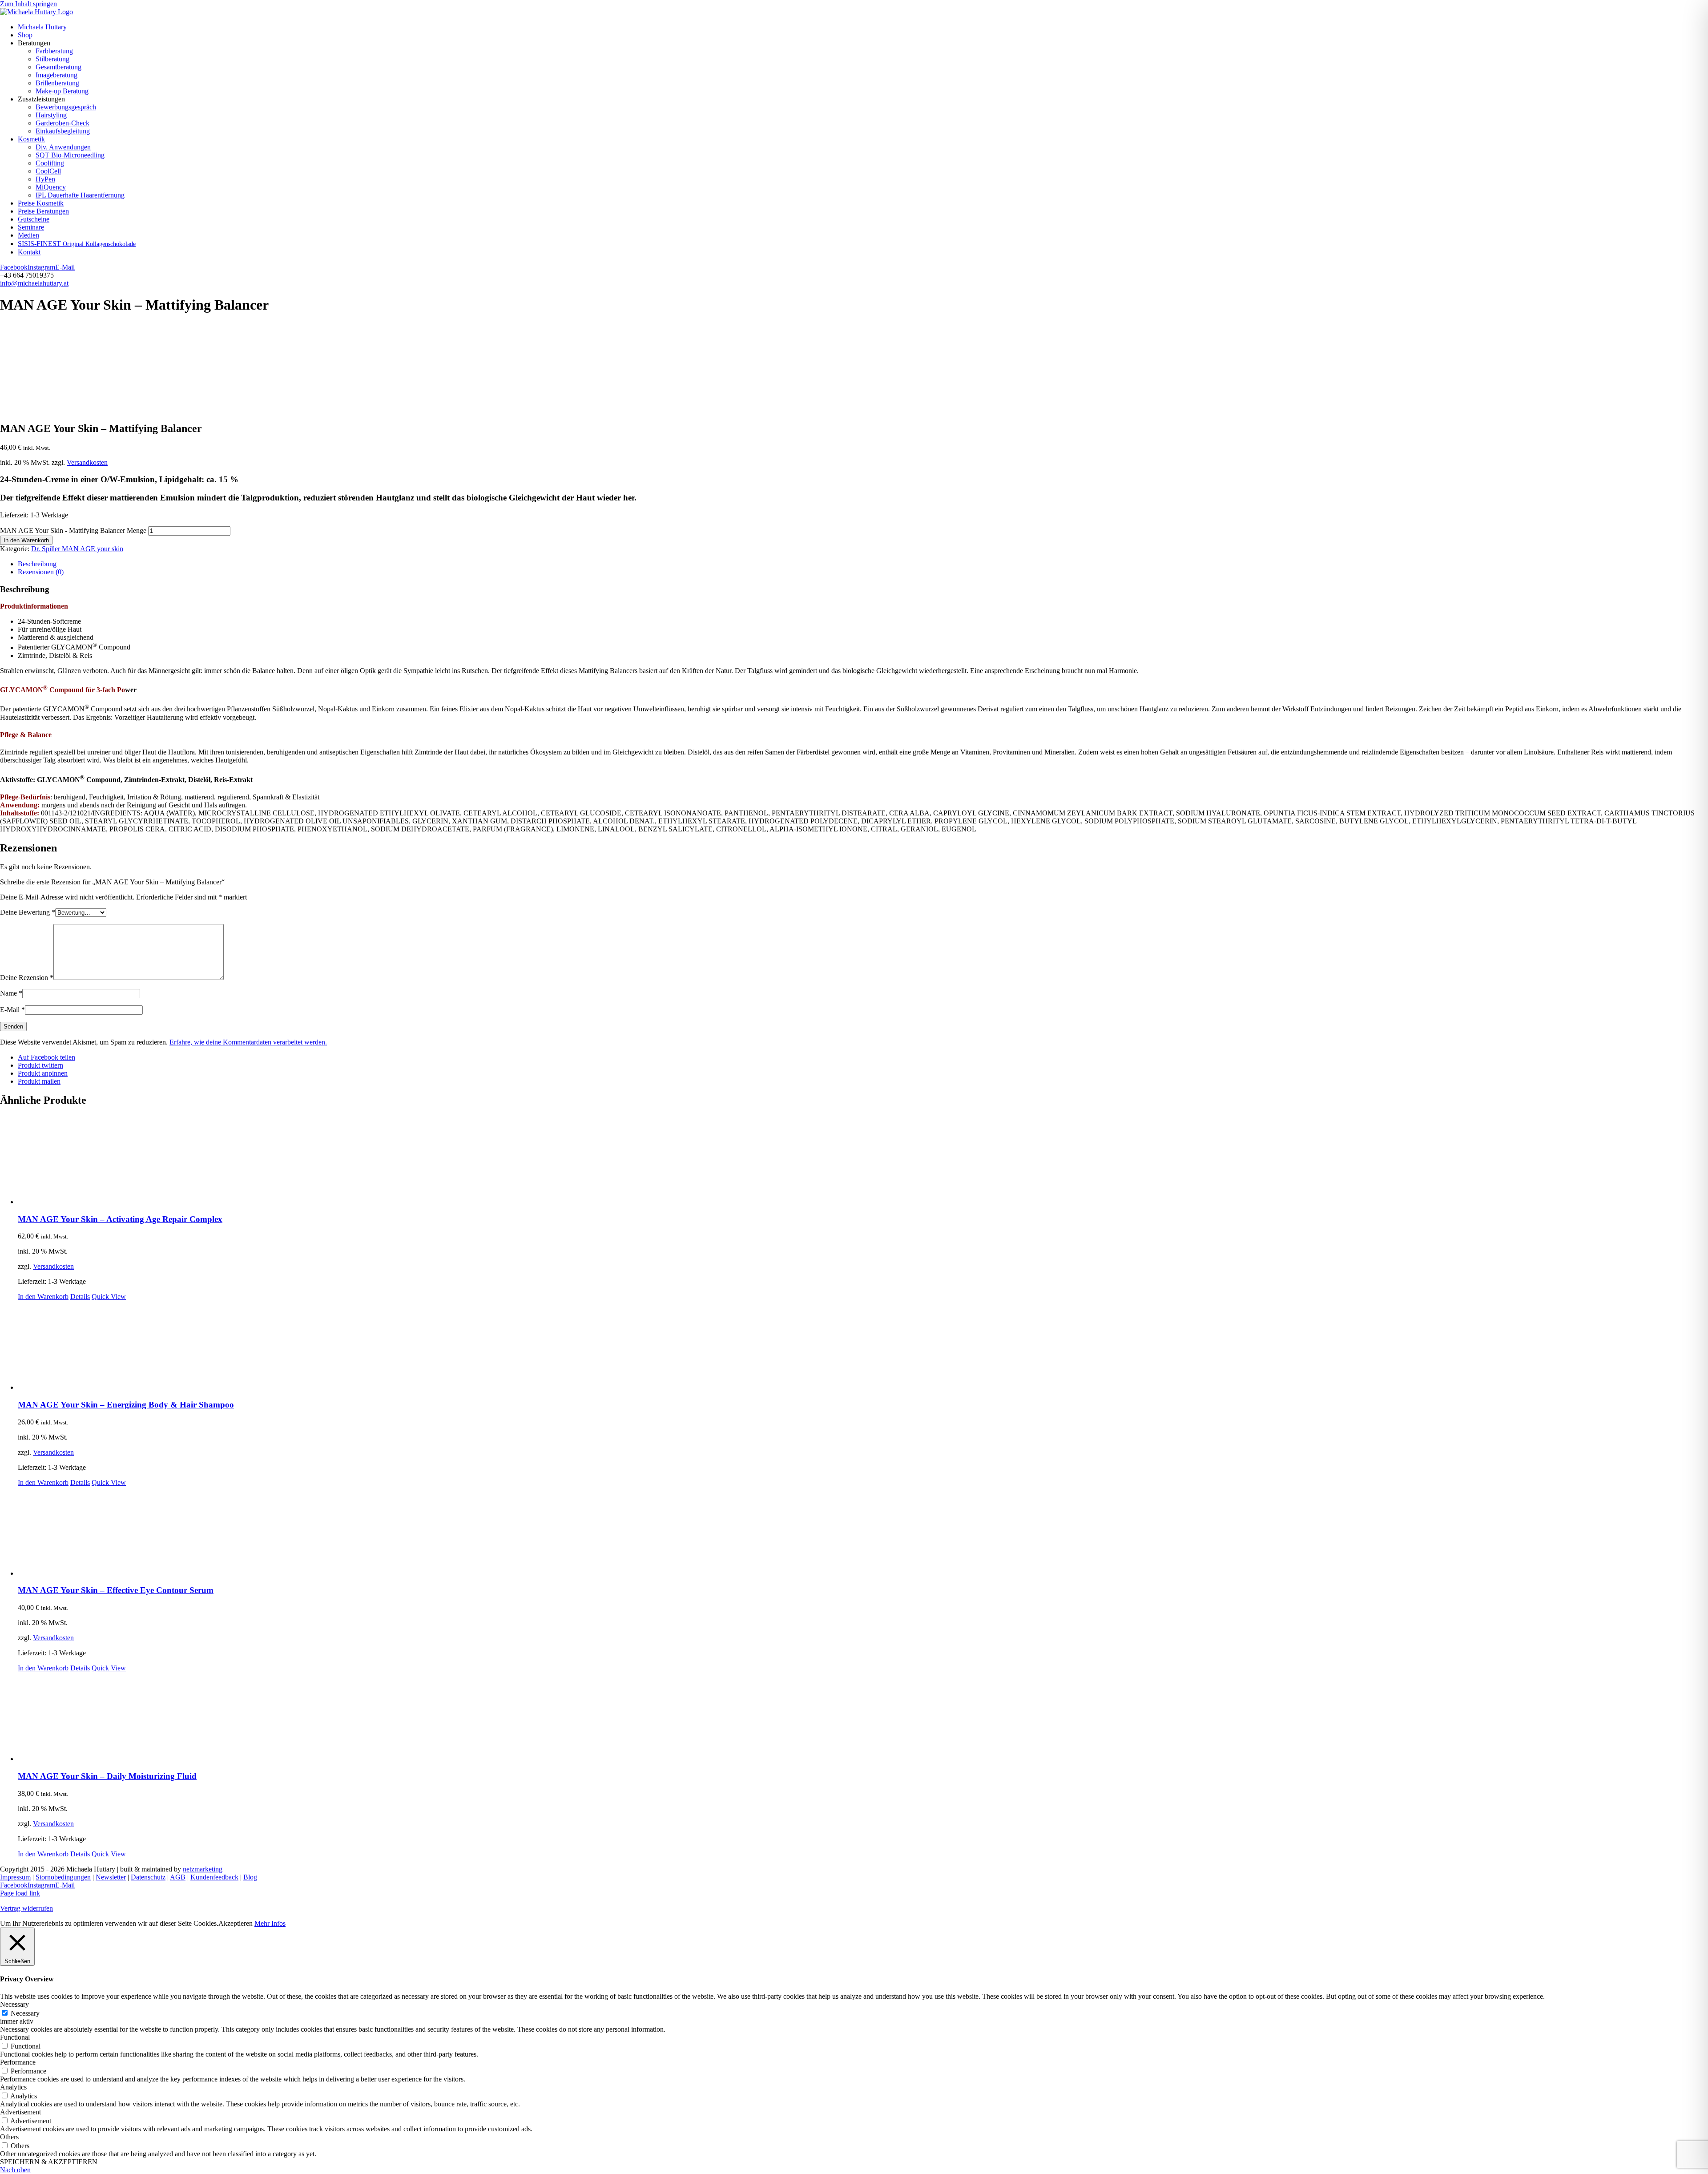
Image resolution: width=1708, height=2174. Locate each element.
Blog (250, 1877)
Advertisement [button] (20, 2112)
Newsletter (111, 1877)
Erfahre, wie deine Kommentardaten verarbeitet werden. (248, 1042)
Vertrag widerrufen (26, 1908)
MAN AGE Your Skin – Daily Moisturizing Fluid (107, 1776)
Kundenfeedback (214, 1877)
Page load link (20, 1893)
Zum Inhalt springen (28, 4)
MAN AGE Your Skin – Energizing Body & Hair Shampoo (126, 1405)
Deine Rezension (27, 978)
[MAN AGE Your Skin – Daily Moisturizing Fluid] (863, 1718)
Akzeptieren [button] (236, 1923)
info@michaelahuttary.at (34, 283)
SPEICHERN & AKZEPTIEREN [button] (49, 2162)
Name (11, 993)
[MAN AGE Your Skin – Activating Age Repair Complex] (863, 1161)
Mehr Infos (270, 1923)
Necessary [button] (14, 2004)
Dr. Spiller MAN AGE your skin (77, 549)
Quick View (109, 1297)
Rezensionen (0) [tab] (41, 572)
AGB (178, 1877)
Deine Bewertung (28, 912)
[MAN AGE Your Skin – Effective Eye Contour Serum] (863, 1532)
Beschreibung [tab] (37, 564)
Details (80, 1297)
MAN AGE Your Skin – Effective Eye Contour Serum (116, 1590)
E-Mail (12, 1010)
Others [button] (9, 2137)
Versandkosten (87, 462)
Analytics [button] (13, 2087)
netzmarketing (203, 1869)
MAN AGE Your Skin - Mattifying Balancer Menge (73, 530)
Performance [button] (18, 2062)
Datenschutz (148, 1877)
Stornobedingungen (63, 1877)
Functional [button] (15, 2037)
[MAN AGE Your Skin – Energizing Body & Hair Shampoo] (863, 1346)
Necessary (25, 2013)
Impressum (15, 1877)
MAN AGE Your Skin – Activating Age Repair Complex (120, 1219)
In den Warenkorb (26, 540)
